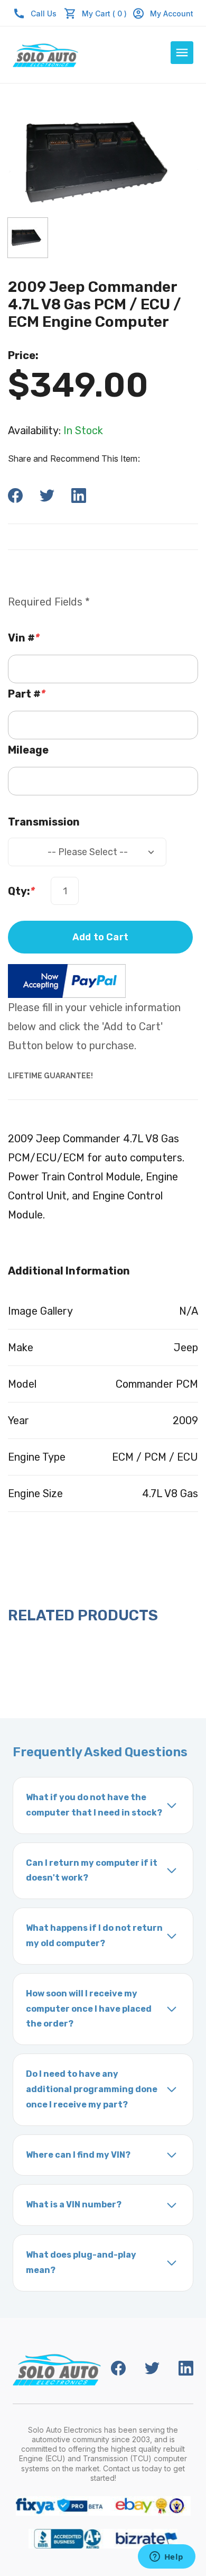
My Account (172, 13)
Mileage (28, 750)
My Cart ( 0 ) (104, 13)
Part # (27, 694)
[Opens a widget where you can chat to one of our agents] (166, 2557)
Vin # (24, 638)
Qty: (21, 891)
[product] (28, 238)
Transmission (44, 822)
